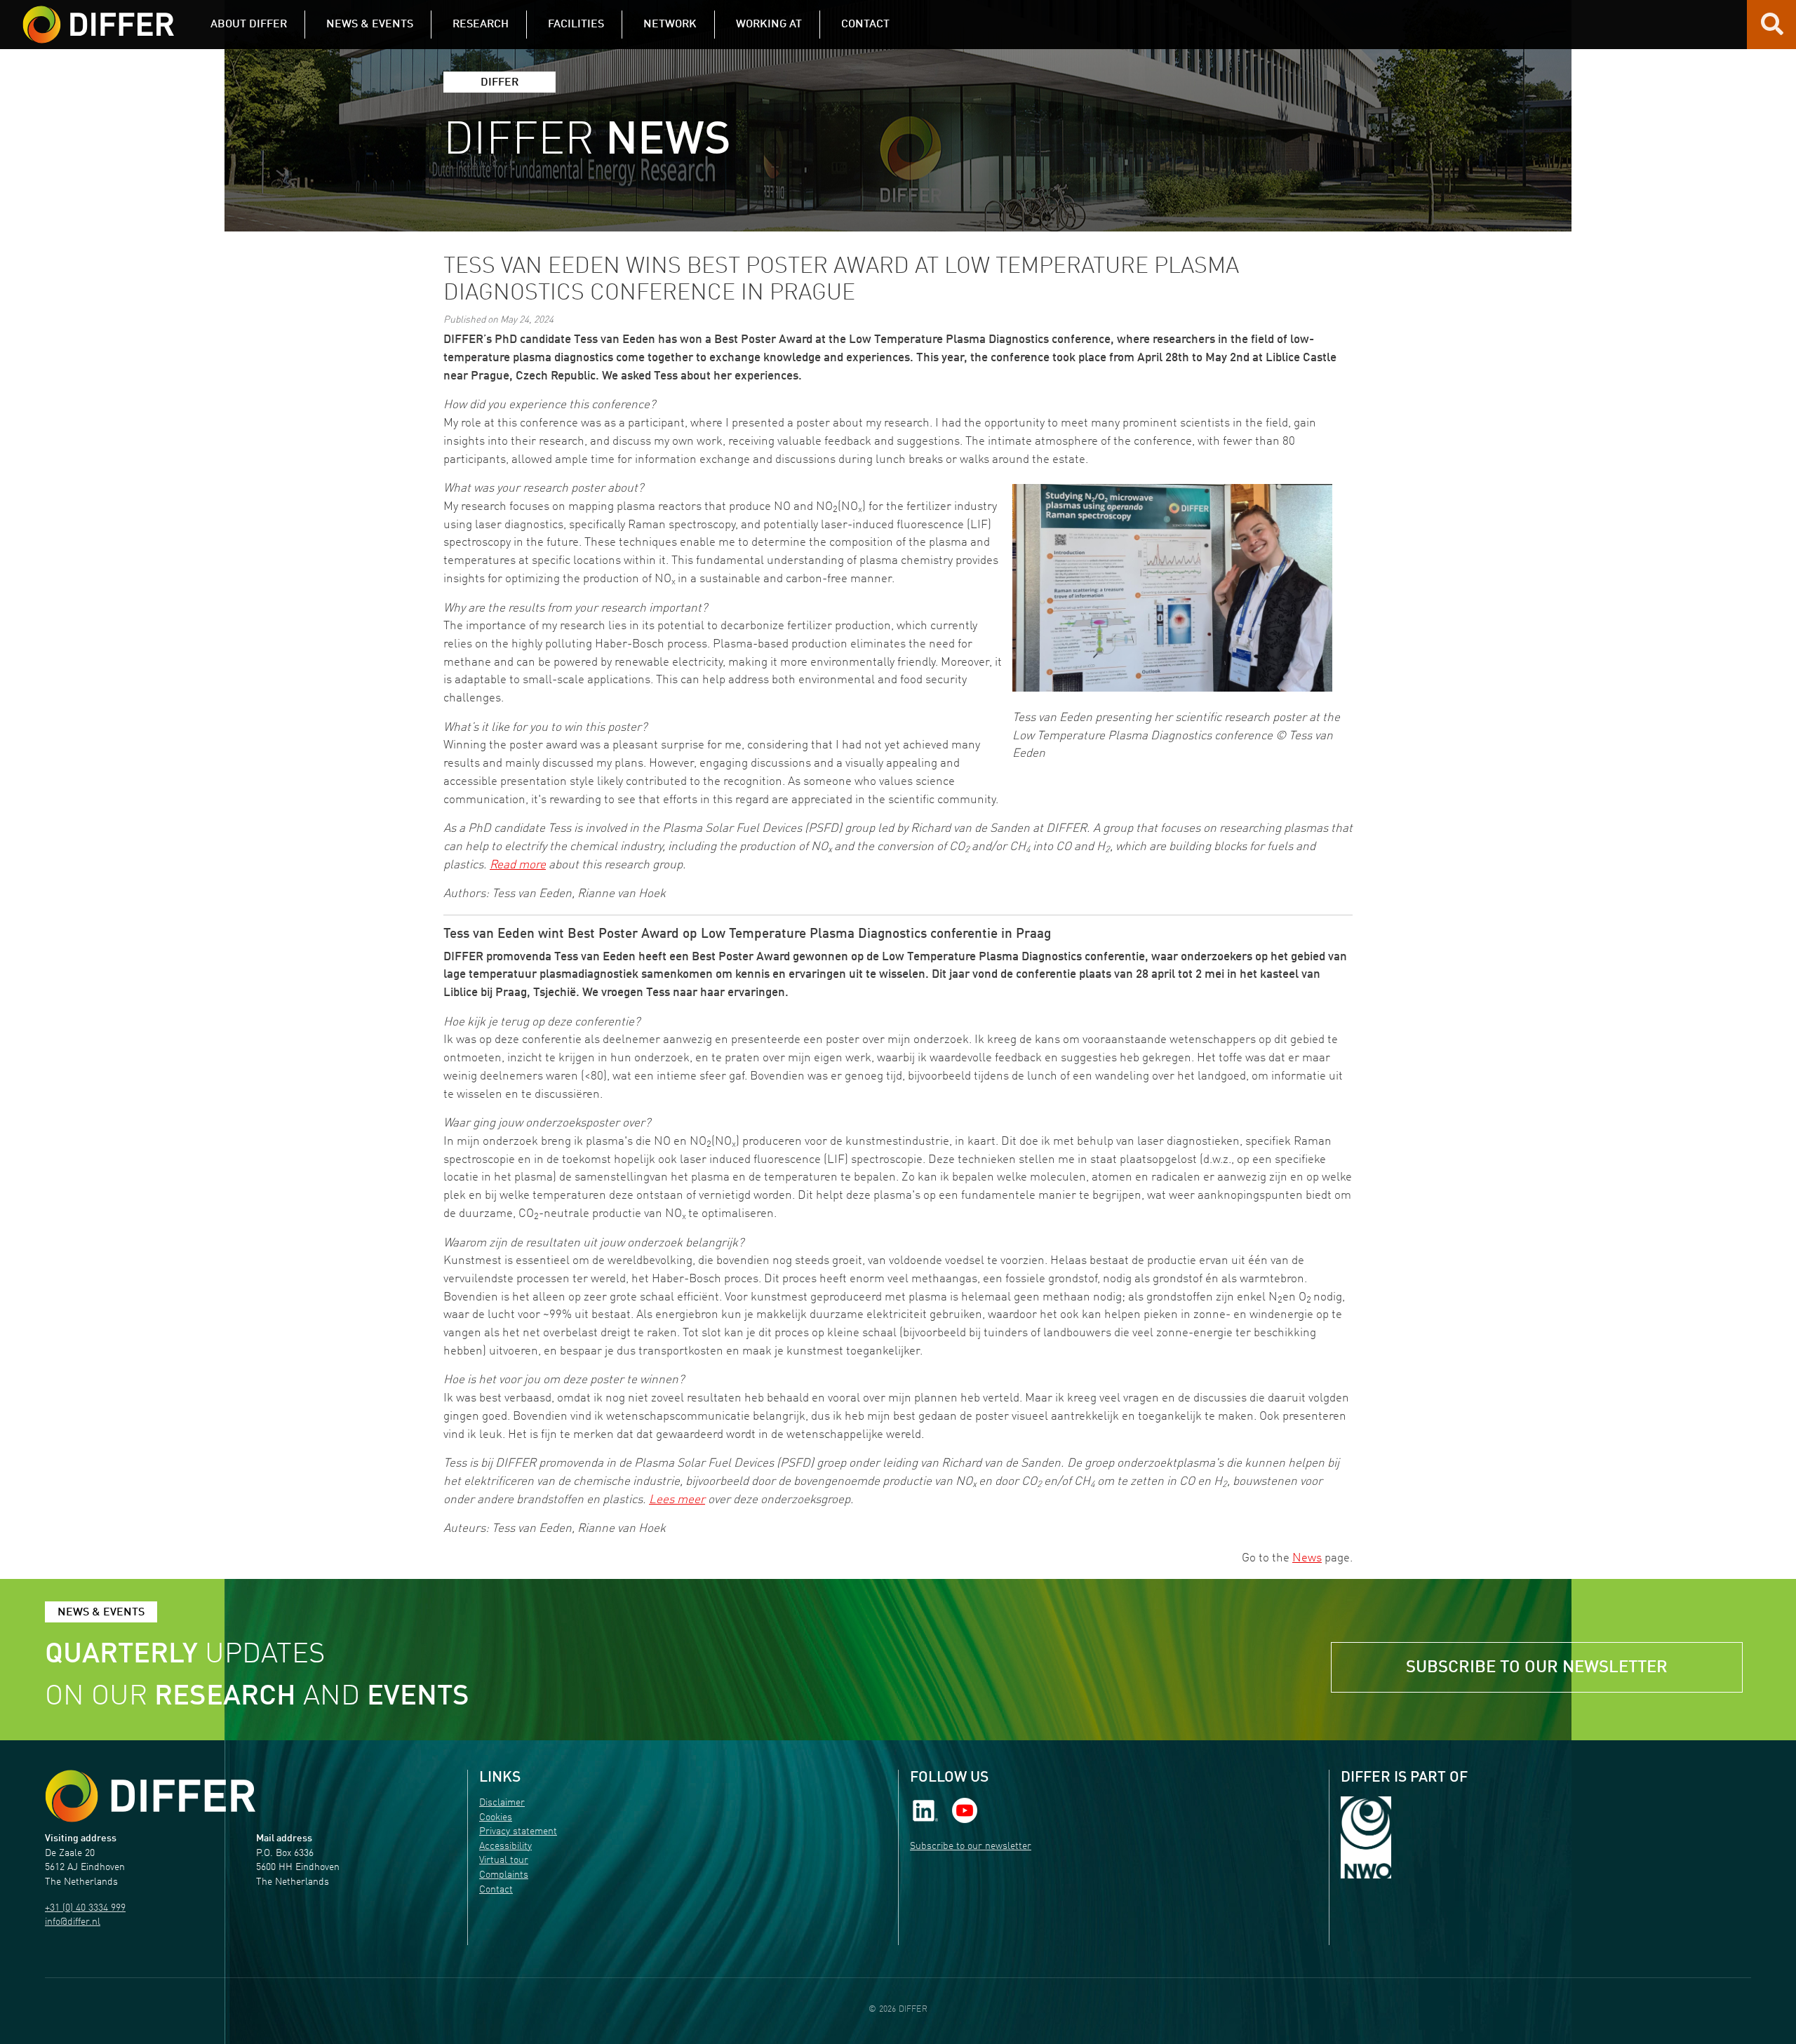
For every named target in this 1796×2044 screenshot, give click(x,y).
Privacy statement (518, 1832)
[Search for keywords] (1772, 29)
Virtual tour (504, 1861)
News (1307, 1558)
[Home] (150, 1796)
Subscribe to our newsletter (1537, 1668)
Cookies (496, 1818)
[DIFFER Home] (98, 16)
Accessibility (505, 1847)
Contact (496, 1890)
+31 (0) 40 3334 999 (85, 1908)
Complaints (504, 1875)
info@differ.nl (73, 1922)
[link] (925, 1811)
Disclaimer (502, 1803)
